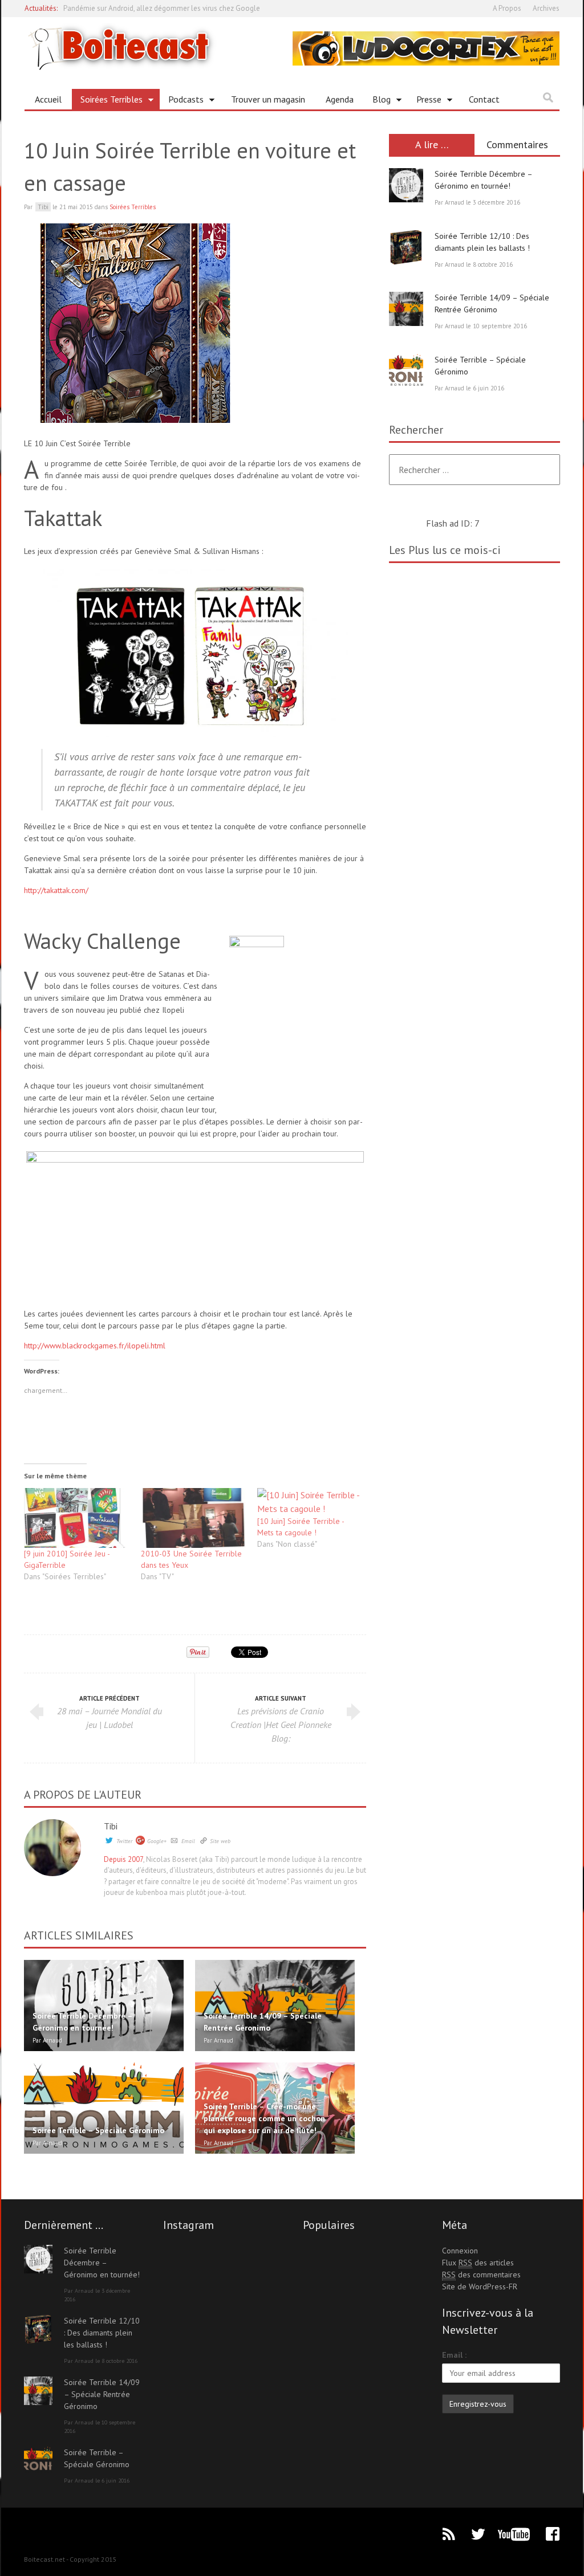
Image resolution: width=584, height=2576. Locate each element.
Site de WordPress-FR (480, 2286)
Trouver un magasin (268, 99)
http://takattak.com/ (56, 890)
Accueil (48, 99)
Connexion (460, 2251)
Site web (220, 1841)
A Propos (507, 8)
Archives (546, 8)
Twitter (124, 1841)
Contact (484, 99)
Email (188, 1841)
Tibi (111, 1826)
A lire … (432, 144)
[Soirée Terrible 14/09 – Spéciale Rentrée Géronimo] (406, 309)
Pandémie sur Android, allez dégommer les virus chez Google (162, 8)
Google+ (157, 1841)
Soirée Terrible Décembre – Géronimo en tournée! (102, 2263)
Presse (425, 101)
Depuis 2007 (123, 1859)
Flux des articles (478, 2263)
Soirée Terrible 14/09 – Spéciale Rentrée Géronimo (102, 2394)
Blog (377, 101)
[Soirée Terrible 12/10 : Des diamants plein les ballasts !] (406, 247)
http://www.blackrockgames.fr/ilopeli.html (95, 1346)
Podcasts (182, 101)
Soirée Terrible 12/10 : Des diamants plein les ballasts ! (102, 2333)
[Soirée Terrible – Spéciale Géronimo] (406, 371)
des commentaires (481, 2275)
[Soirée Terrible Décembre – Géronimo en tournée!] (406, 185)
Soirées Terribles (107, 101)
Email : (454, 2355)
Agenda (340, 99)
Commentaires (517, 144)
